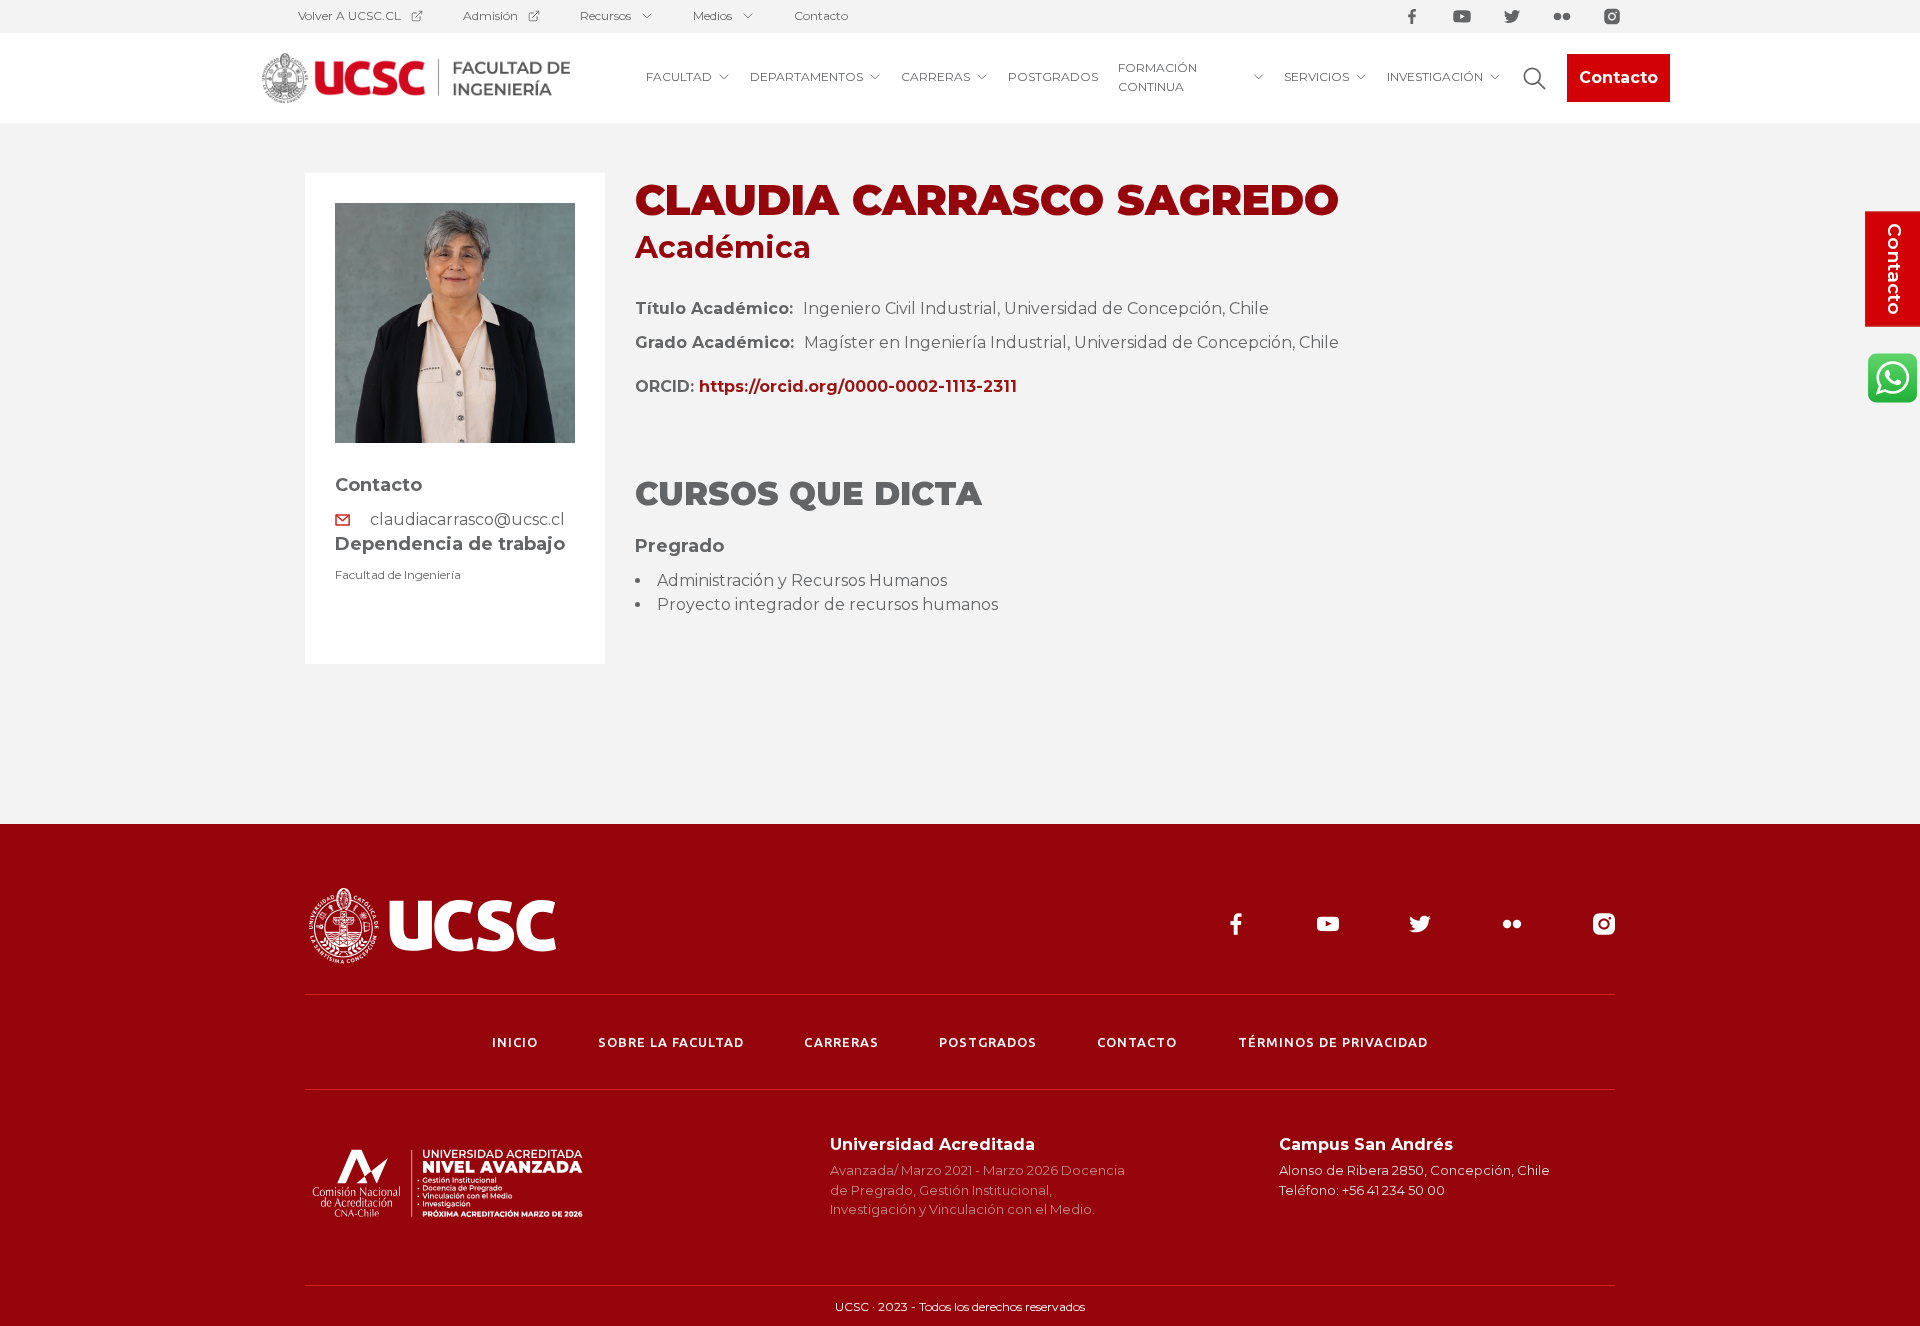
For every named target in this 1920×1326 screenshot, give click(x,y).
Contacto (821, 15)
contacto (1137, 1042)
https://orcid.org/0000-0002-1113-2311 (858, 386)
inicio (515, 1042)
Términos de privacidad (1333, 1042)
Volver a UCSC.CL (349, 15)
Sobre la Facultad (671, 1042)
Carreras (841, 1042)
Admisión (490, 15)
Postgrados (988, 1042)
